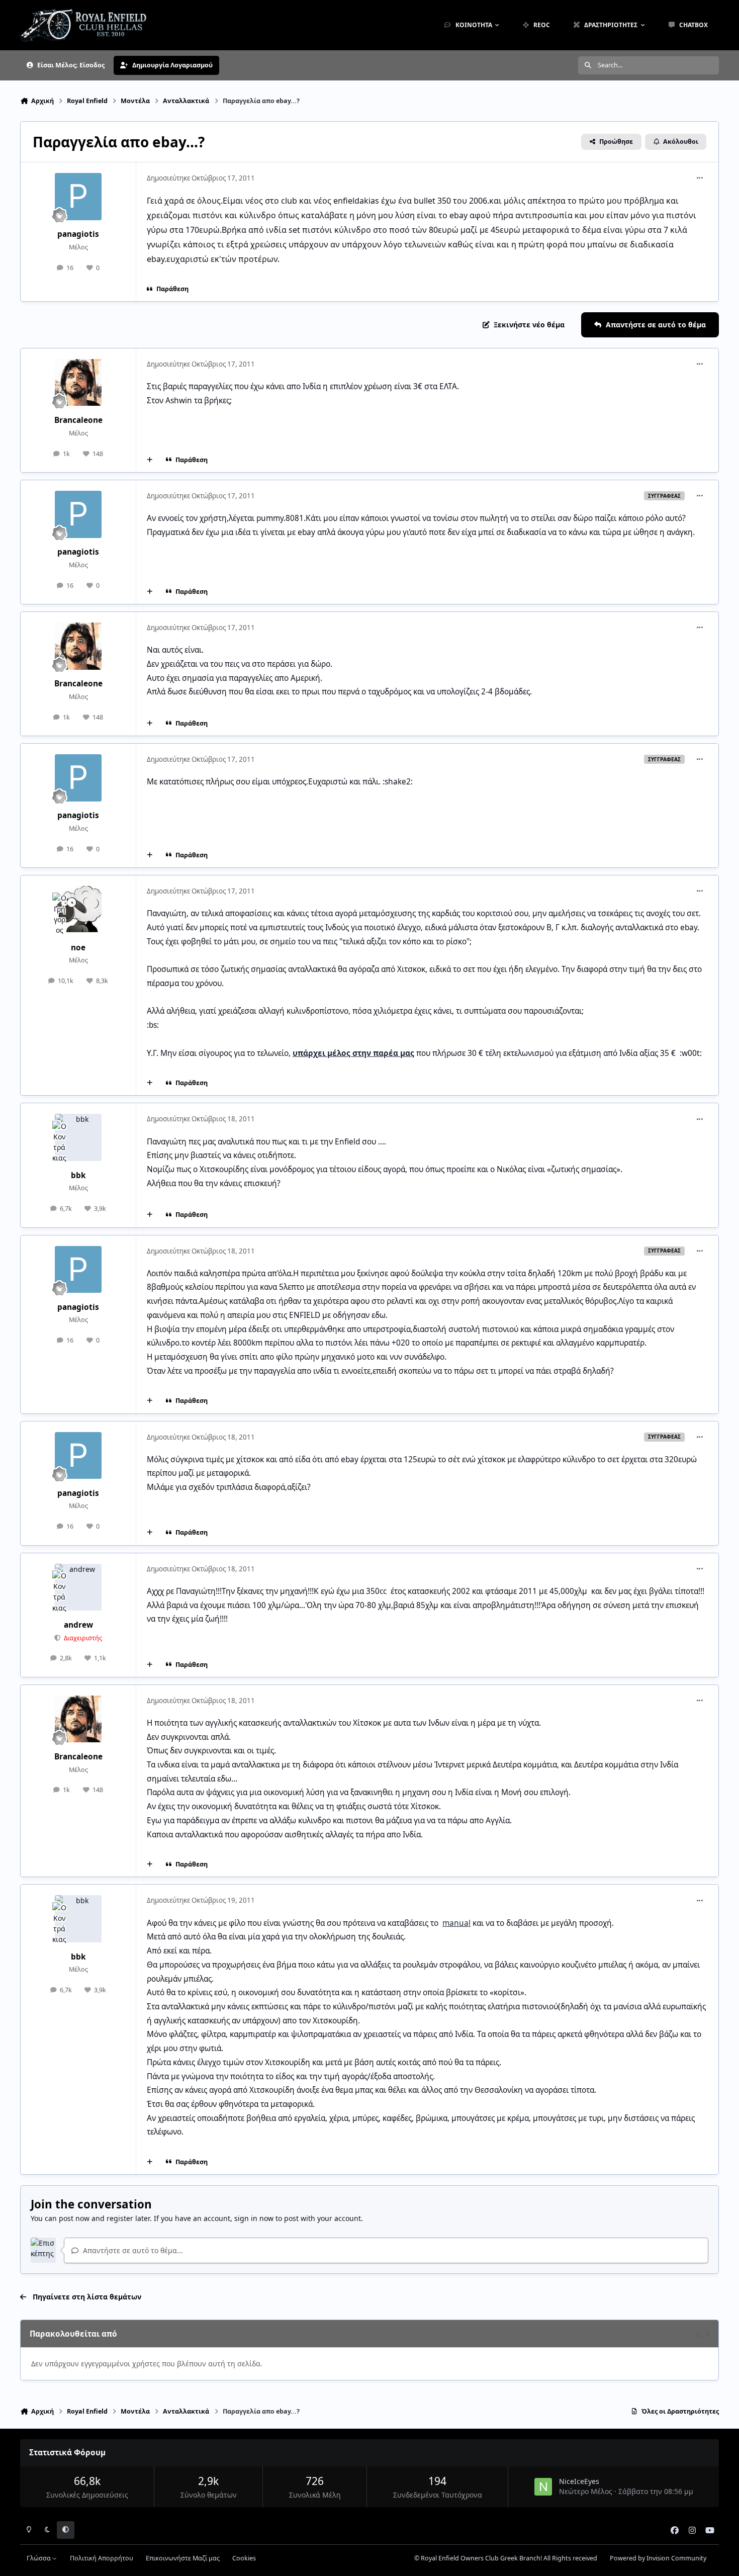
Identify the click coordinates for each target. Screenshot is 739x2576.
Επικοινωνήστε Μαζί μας (183, 2558)
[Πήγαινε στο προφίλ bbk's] (78, 1137)
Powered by (658, 2558)
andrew (78, 1625)
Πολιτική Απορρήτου (102, 2558)
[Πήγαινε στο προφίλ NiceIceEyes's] (543, 2487)
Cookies (244, 2558)
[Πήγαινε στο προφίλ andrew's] (78, 1587)
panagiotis (78, 234)
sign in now (254, 2218)
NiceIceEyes (579, 2481)
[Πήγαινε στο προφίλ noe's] (78, 910)
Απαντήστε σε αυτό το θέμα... (132, 2250)
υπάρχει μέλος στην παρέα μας (353, 1053)
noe (78, 948)
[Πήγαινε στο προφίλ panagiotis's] (78, 197)
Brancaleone (78, 420)
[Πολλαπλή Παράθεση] (150, 460)
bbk (78, 1175)
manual (456, 1923)
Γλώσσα (39, 2558)
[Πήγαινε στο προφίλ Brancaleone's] (78, 383)
